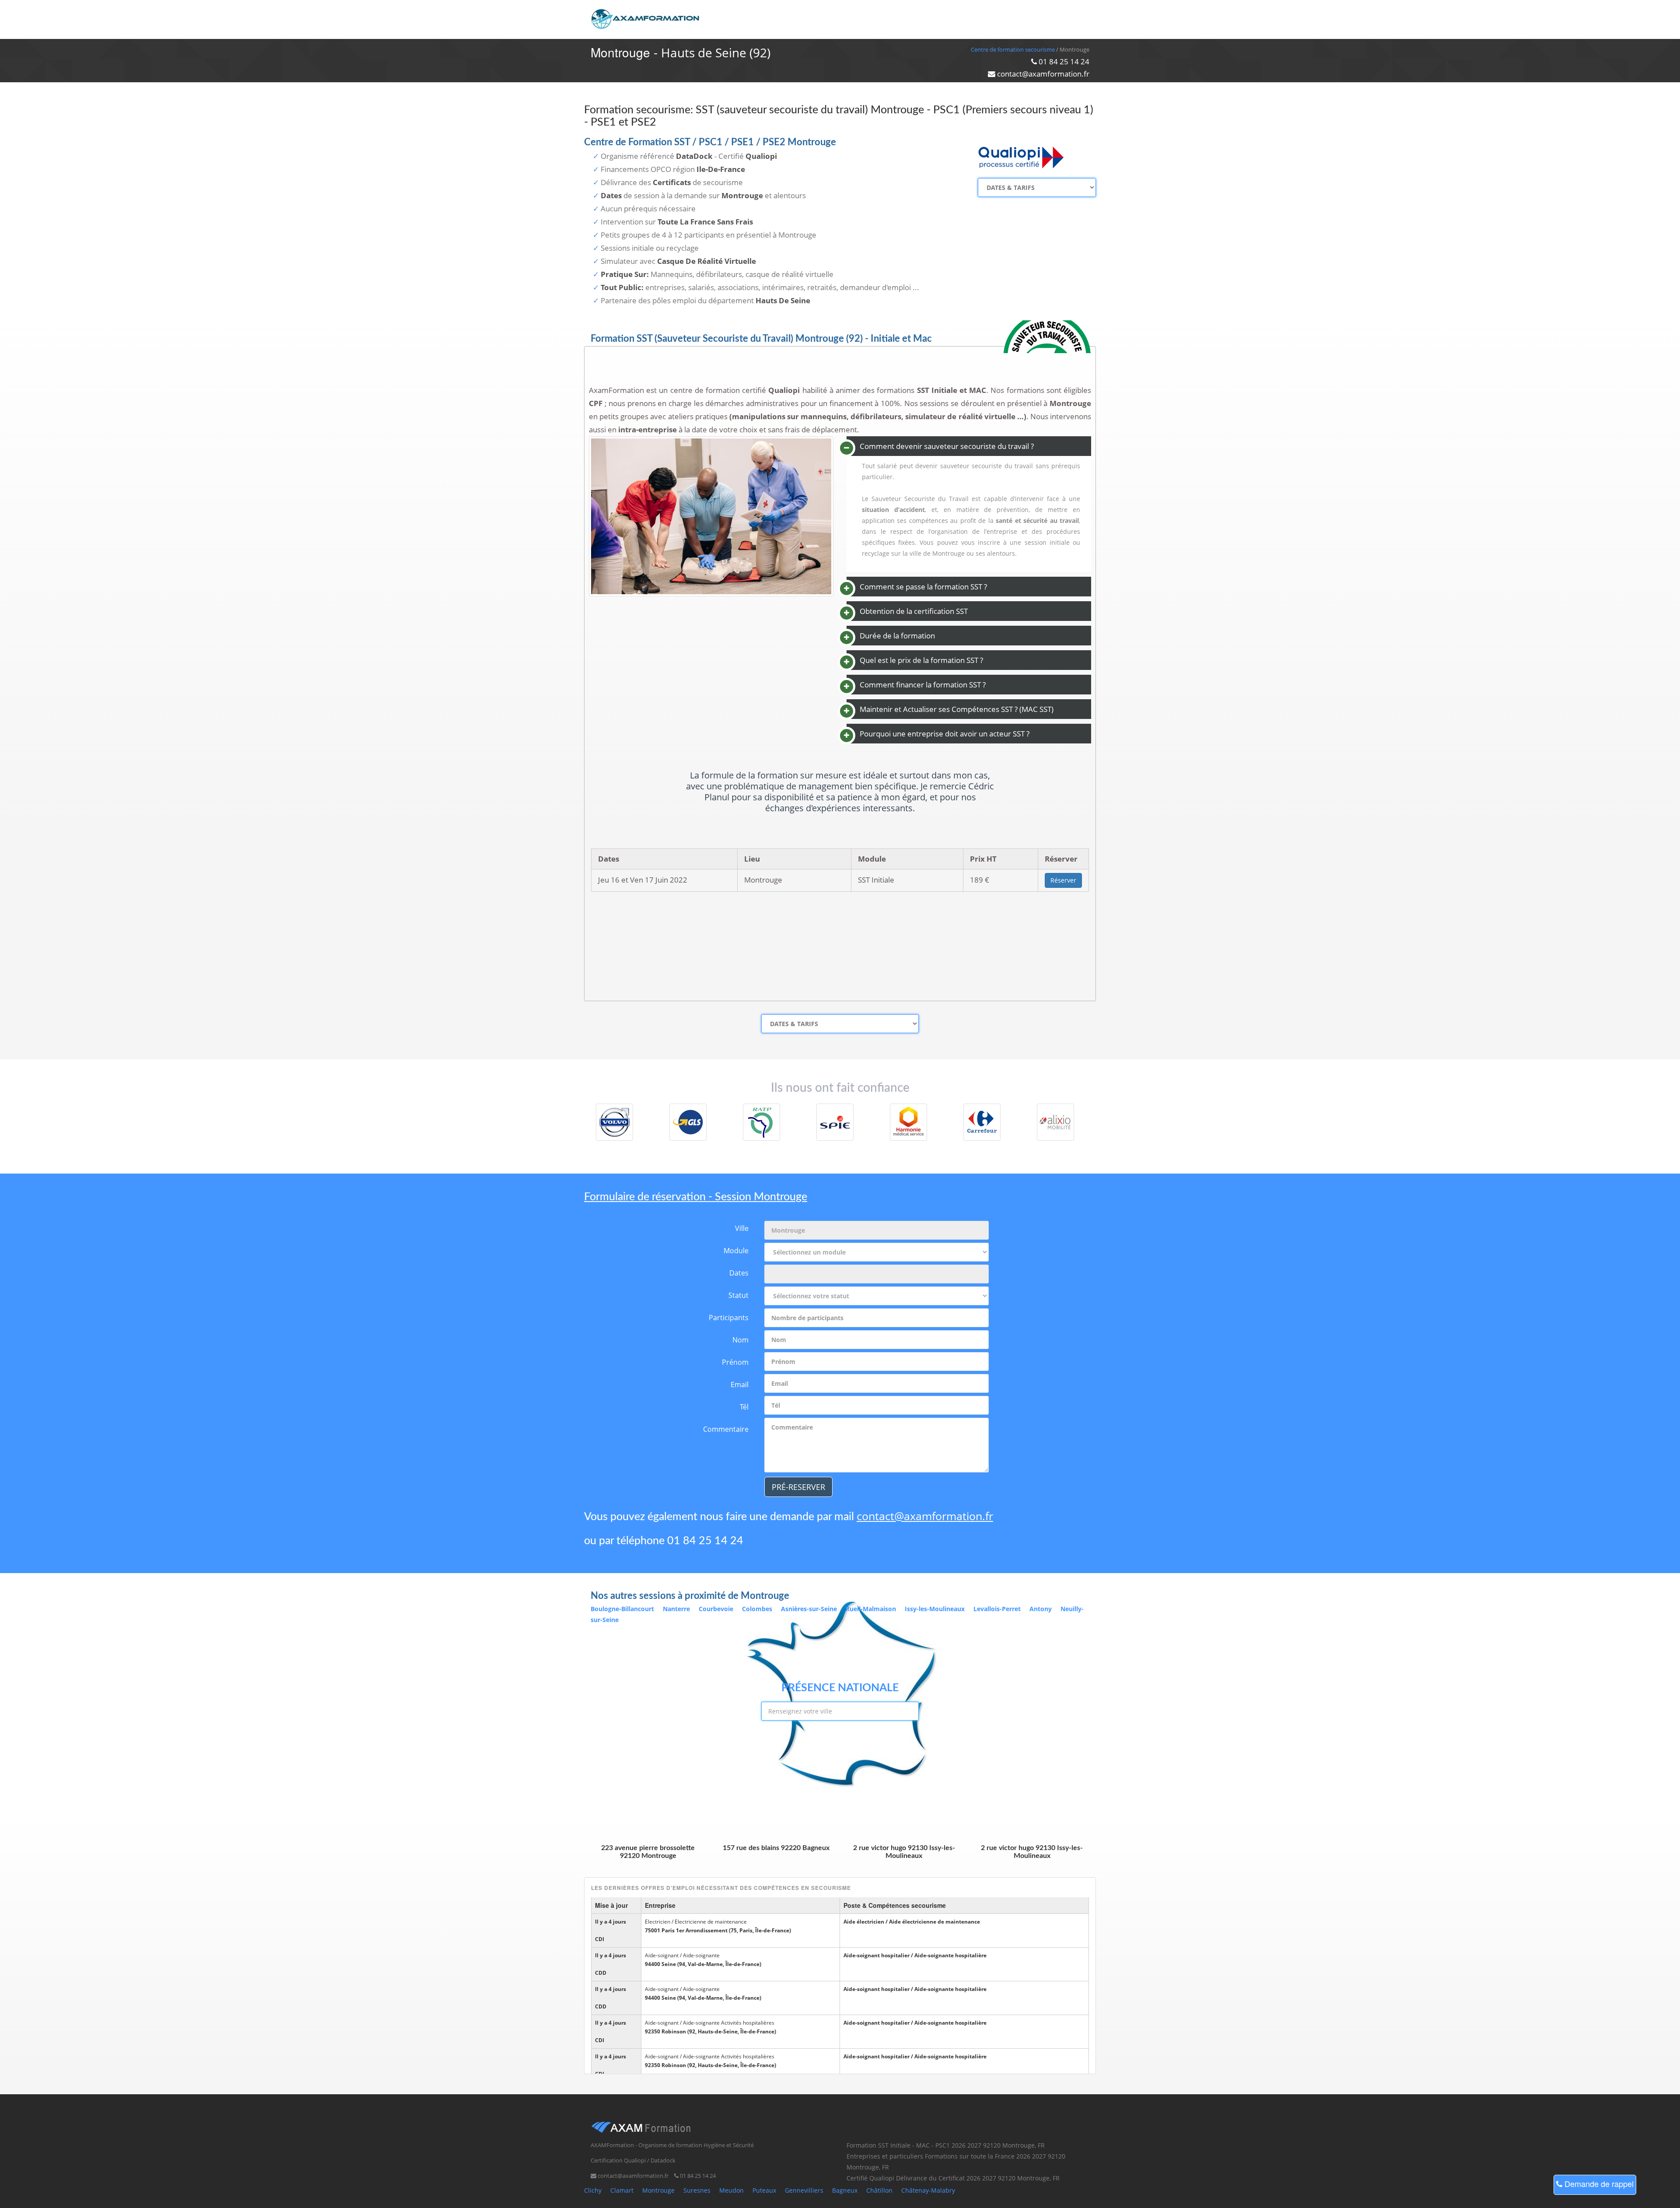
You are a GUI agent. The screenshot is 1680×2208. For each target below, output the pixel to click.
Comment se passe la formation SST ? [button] (923, 587)
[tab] (969, 446)
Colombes (757, 1609)
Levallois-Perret (997, 1609)
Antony (1041, 1609)
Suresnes (697, 2190)
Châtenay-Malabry (928, 2190)
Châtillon (879, 2190)
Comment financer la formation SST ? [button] (923, 685)
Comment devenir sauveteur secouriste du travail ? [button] (947, 446)
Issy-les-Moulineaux (935, 1609)
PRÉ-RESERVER (798, 1487)
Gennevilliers (804, 2190)
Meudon (731, 2190)
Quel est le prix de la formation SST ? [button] (921, 660)
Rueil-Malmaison (871, 1609)
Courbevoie (716, 1609)
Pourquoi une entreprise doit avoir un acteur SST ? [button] (945, 734)
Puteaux (764, 2190)
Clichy (593, 2190)
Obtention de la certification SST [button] (914, 611)
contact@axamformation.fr (925, 1516)
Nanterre (676, 1609)
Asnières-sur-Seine (809, 1609)
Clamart (622, 2190)
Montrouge (658, 2190)
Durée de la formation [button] (897, 636)
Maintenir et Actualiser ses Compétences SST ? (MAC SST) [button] (957, 709)
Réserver (1063, 880)
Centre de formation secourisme (1013, 49)
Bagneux (845, 2190)
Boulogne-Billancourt (622, 1609)
